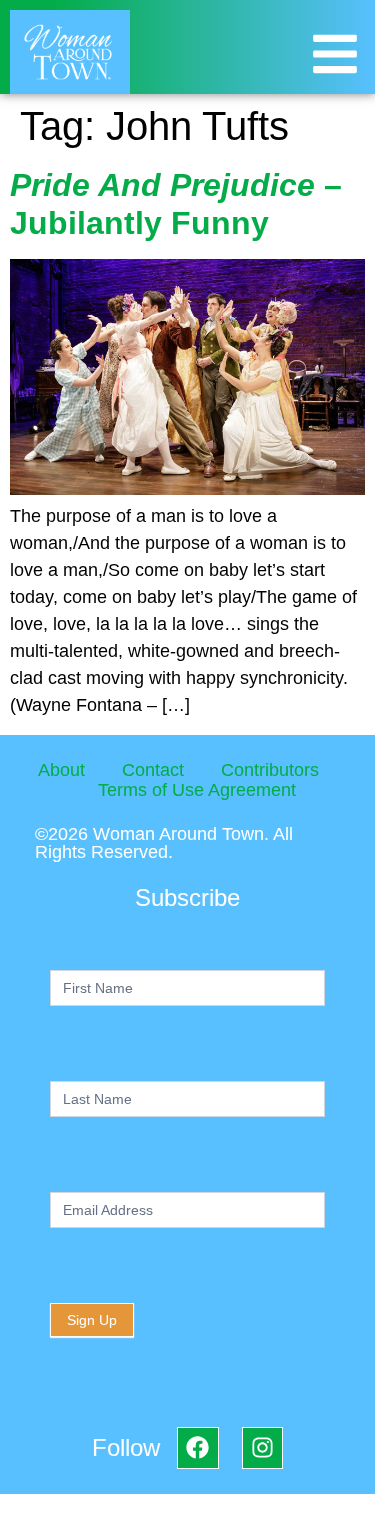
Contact (153, 770)
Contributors (270, 770)
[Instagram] (262, 1447)
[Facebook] (197, 1447)
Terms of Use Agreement (197, 790)
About (61, 770)
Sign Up (92, 1320)
